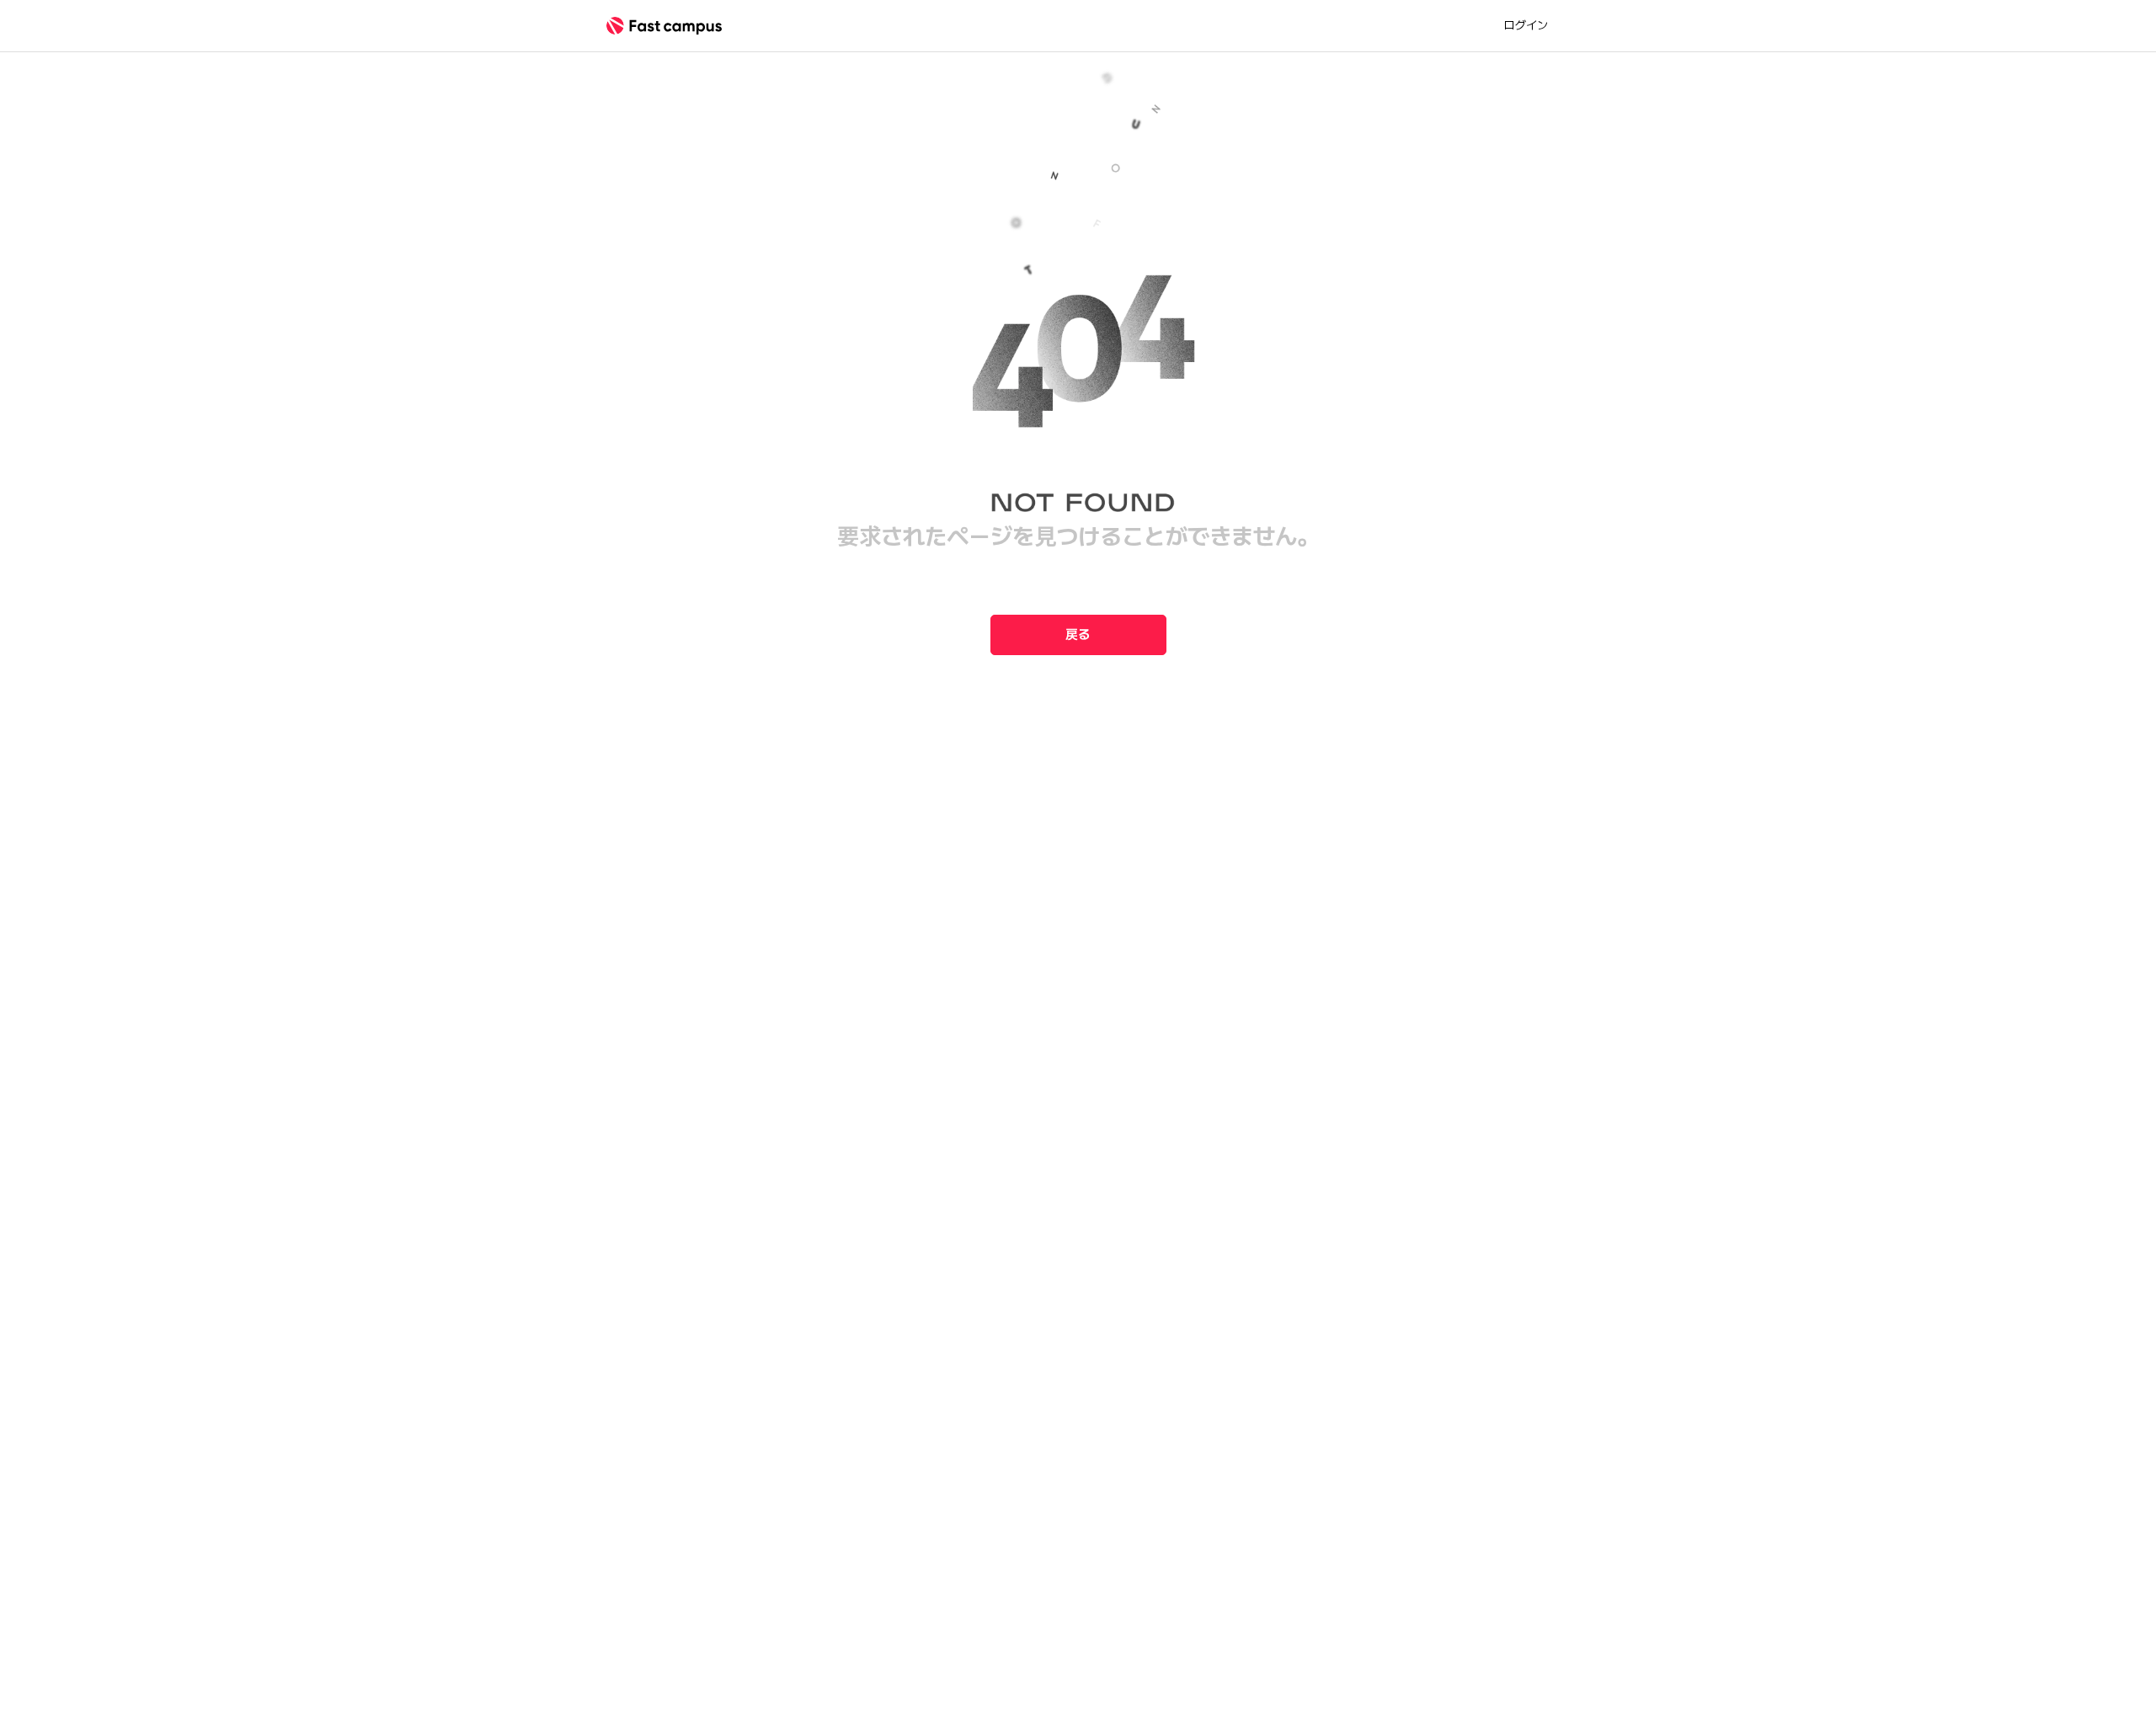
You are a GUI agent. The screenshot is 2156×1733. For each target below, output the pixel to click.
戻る (1078, 635)
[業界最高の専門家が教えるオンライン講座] (664, 26)
